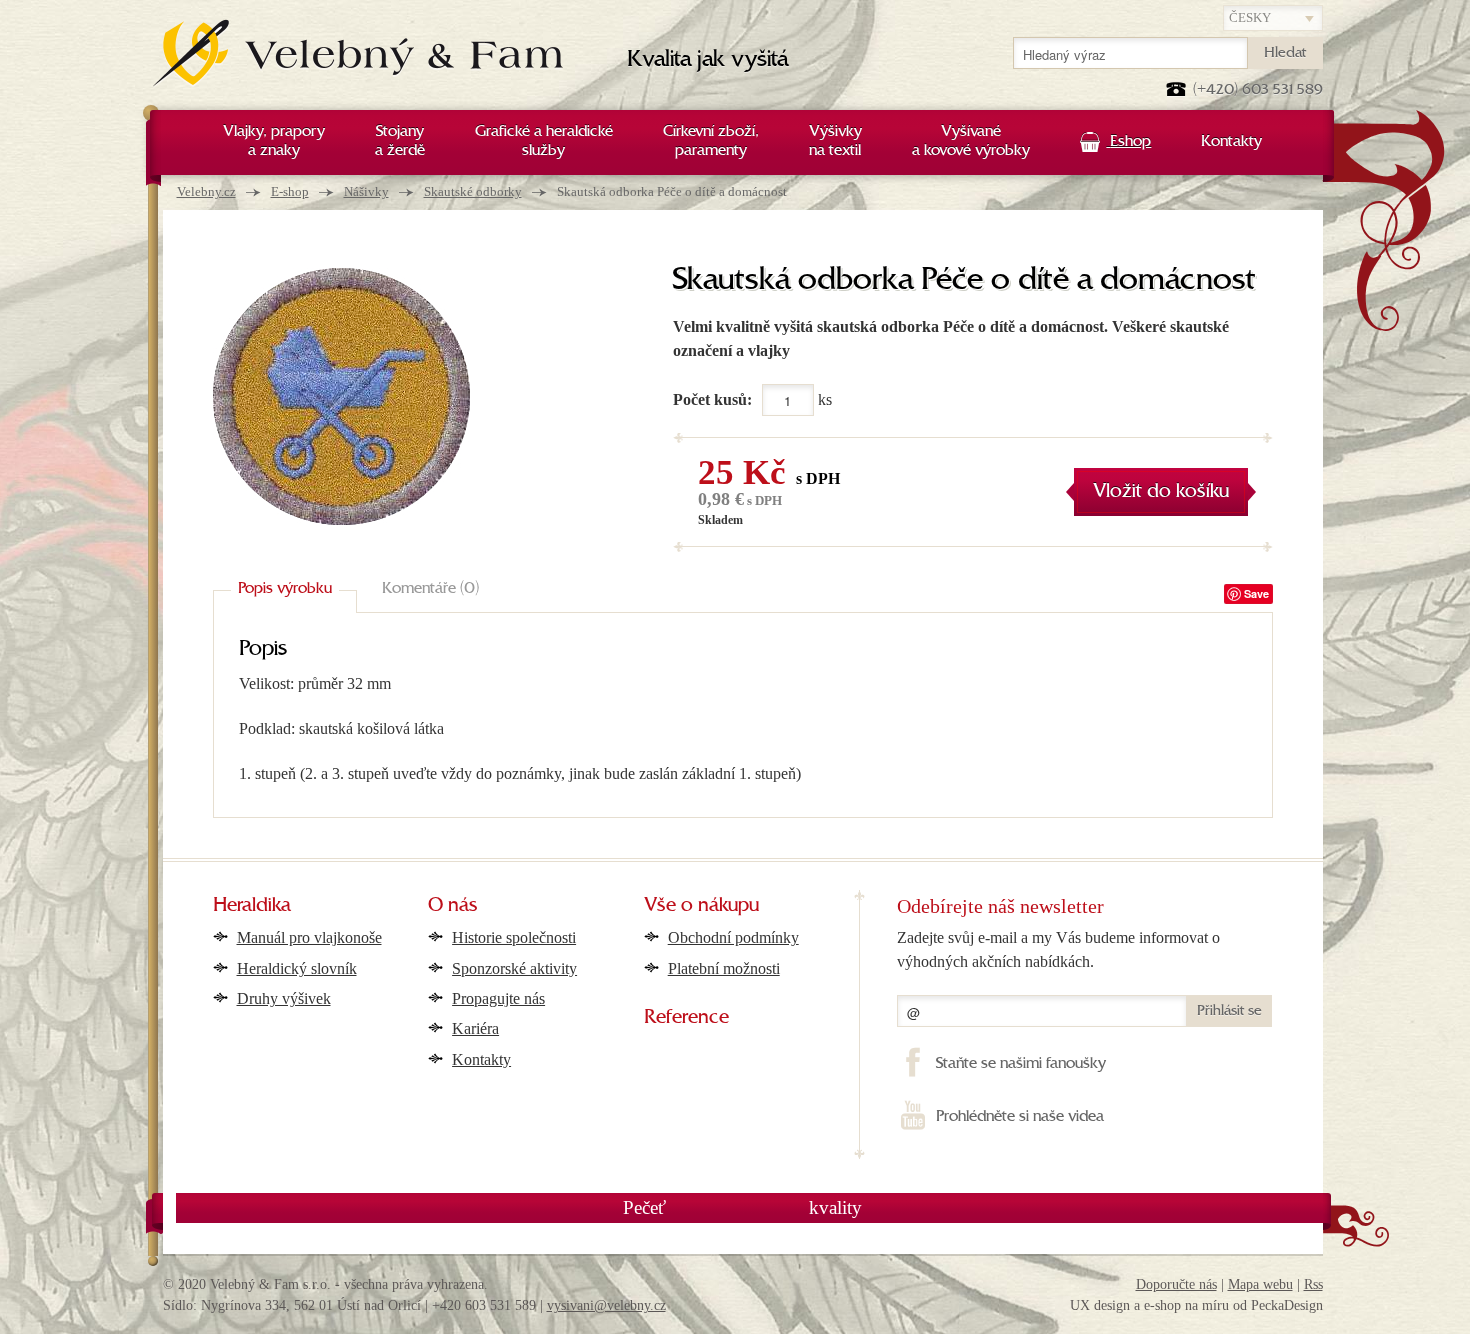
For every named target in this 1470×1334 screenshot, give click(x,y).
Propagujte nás (498, 998)
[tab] (285, 590)
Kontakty (481, 1059)
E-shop (290, 191)
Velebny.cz (206, 191)
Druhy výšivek (284, 998)
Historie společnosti (514, 937)
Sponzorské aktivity (514, 968)
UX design (1100, 1305)
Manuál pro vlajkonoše (309, 937)
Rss (1313, 1284)
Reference (686, 1018)
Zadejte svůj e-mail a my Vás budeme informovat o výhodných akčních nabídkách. (1058, 949)
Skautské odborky (473, 191)
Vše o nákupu (701, 906)
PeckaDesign (1287, 1305)
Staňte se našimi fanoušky (1020, 1064)
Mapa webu (1260, 1284)
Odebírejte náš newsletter (1000, 906)
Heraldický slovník (297, 968)
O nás (453, 906)
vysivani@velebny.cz (606, 1305)
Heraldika (252, 906)
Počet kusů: (712, 399)
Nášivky (366, 191)
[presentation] (285, 590)
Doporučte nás (1176, 1284)
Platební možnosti (724, 968)
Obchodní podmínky (733, 937)
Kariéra (475, 1028)
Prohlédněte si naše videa (1019, 1117)
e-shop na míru (1186, 1305)
